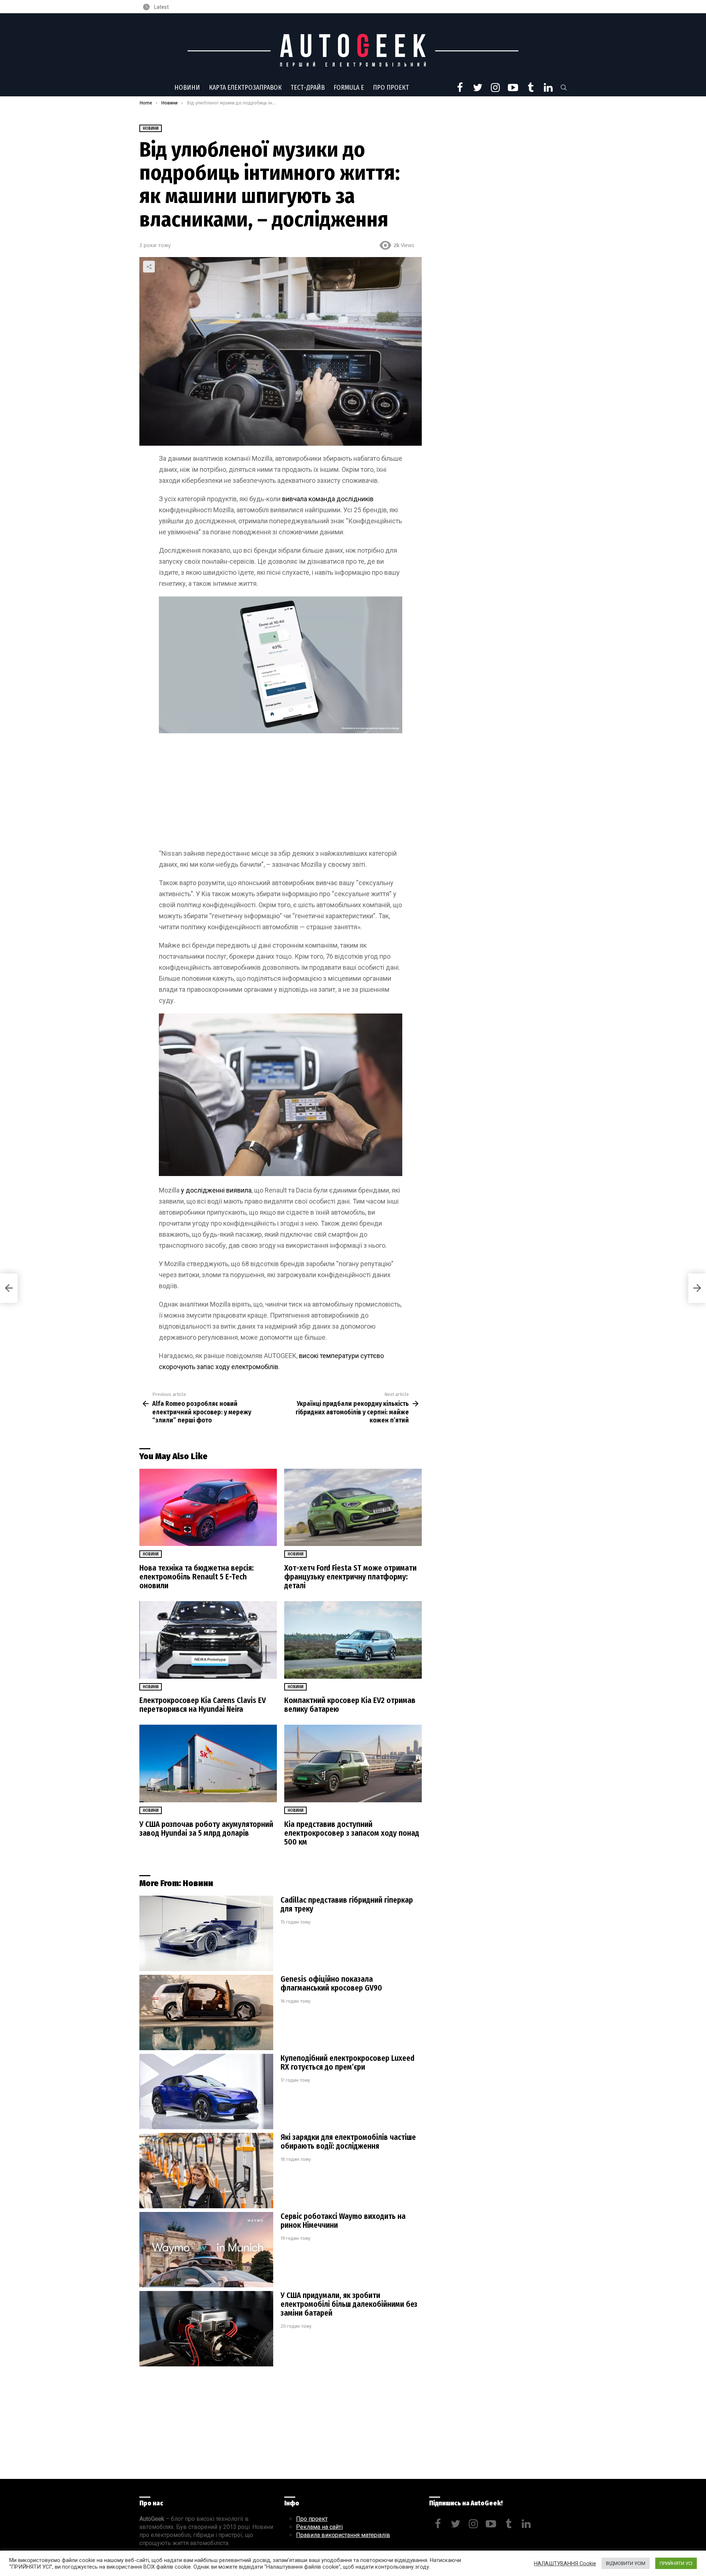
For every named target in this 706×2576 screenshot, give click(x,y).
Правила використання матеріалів (343, 2535)
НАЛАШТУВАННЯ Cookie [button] (565, 2563)
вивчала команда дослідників (328, 499)
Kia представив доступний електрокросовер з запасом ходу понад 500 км (352, 1833)
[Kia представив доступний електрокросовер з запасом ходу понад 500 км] (353, 1763)
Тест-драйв (308, 88)
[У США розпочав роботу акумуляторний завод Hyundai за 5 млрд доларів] (208, 1763)
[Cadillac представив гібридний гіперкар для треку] (206, 1933)
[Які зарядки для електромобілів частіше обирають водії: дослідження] (206, 2171)
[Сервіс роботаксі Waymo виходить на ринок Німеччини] (206, 2250)
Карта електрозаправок (245, 88)
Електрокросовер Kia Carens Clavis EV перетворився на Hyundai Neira (203, 1705)
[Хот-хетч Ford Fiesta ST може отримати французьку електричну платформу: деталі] (353, 1508)
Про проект (391, 88)
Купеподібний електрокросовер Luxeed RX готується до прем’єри (347, 2063)
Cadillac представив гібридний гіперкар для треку (347, 1905)
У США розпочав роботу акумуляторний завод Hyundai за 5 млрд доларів (206, 1829)
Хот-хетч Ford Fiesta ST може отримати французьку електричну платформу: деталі (350, 1577)
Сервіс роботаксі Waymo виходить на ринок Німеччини (343, 2221)
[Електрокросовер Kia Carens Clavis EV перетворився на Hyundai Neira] (208, 1640)
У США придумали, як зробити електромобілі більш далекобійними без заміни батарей (349, 2304)
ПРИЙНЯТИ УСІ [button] (676, 2563)
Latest (161, 7)
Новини (187, 88)
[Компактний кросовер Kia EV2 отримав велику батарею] (353, 1640)
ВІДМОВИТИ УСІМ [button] (626, 2563)
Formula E (349, 88)
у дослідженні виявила (216, 1190)
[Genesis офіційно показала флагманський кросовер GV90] (206, 2012)
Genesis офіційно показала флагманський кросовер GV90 (331, 1984)
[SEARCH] (564, 88)
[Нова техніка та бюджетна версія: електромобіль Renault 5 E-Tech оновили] (208, 1508)
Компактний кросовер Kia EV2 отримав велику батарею (350, 1705)
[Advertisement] (281, 794)
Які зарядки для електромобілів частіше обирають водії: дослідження (348, 2142)
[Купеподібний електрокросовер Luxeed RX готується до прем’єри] (206, 2092)
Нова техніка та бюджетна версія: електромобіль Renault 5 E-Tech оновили (197, 1577)
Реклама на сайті (319, 2527)
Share (149, 267)
